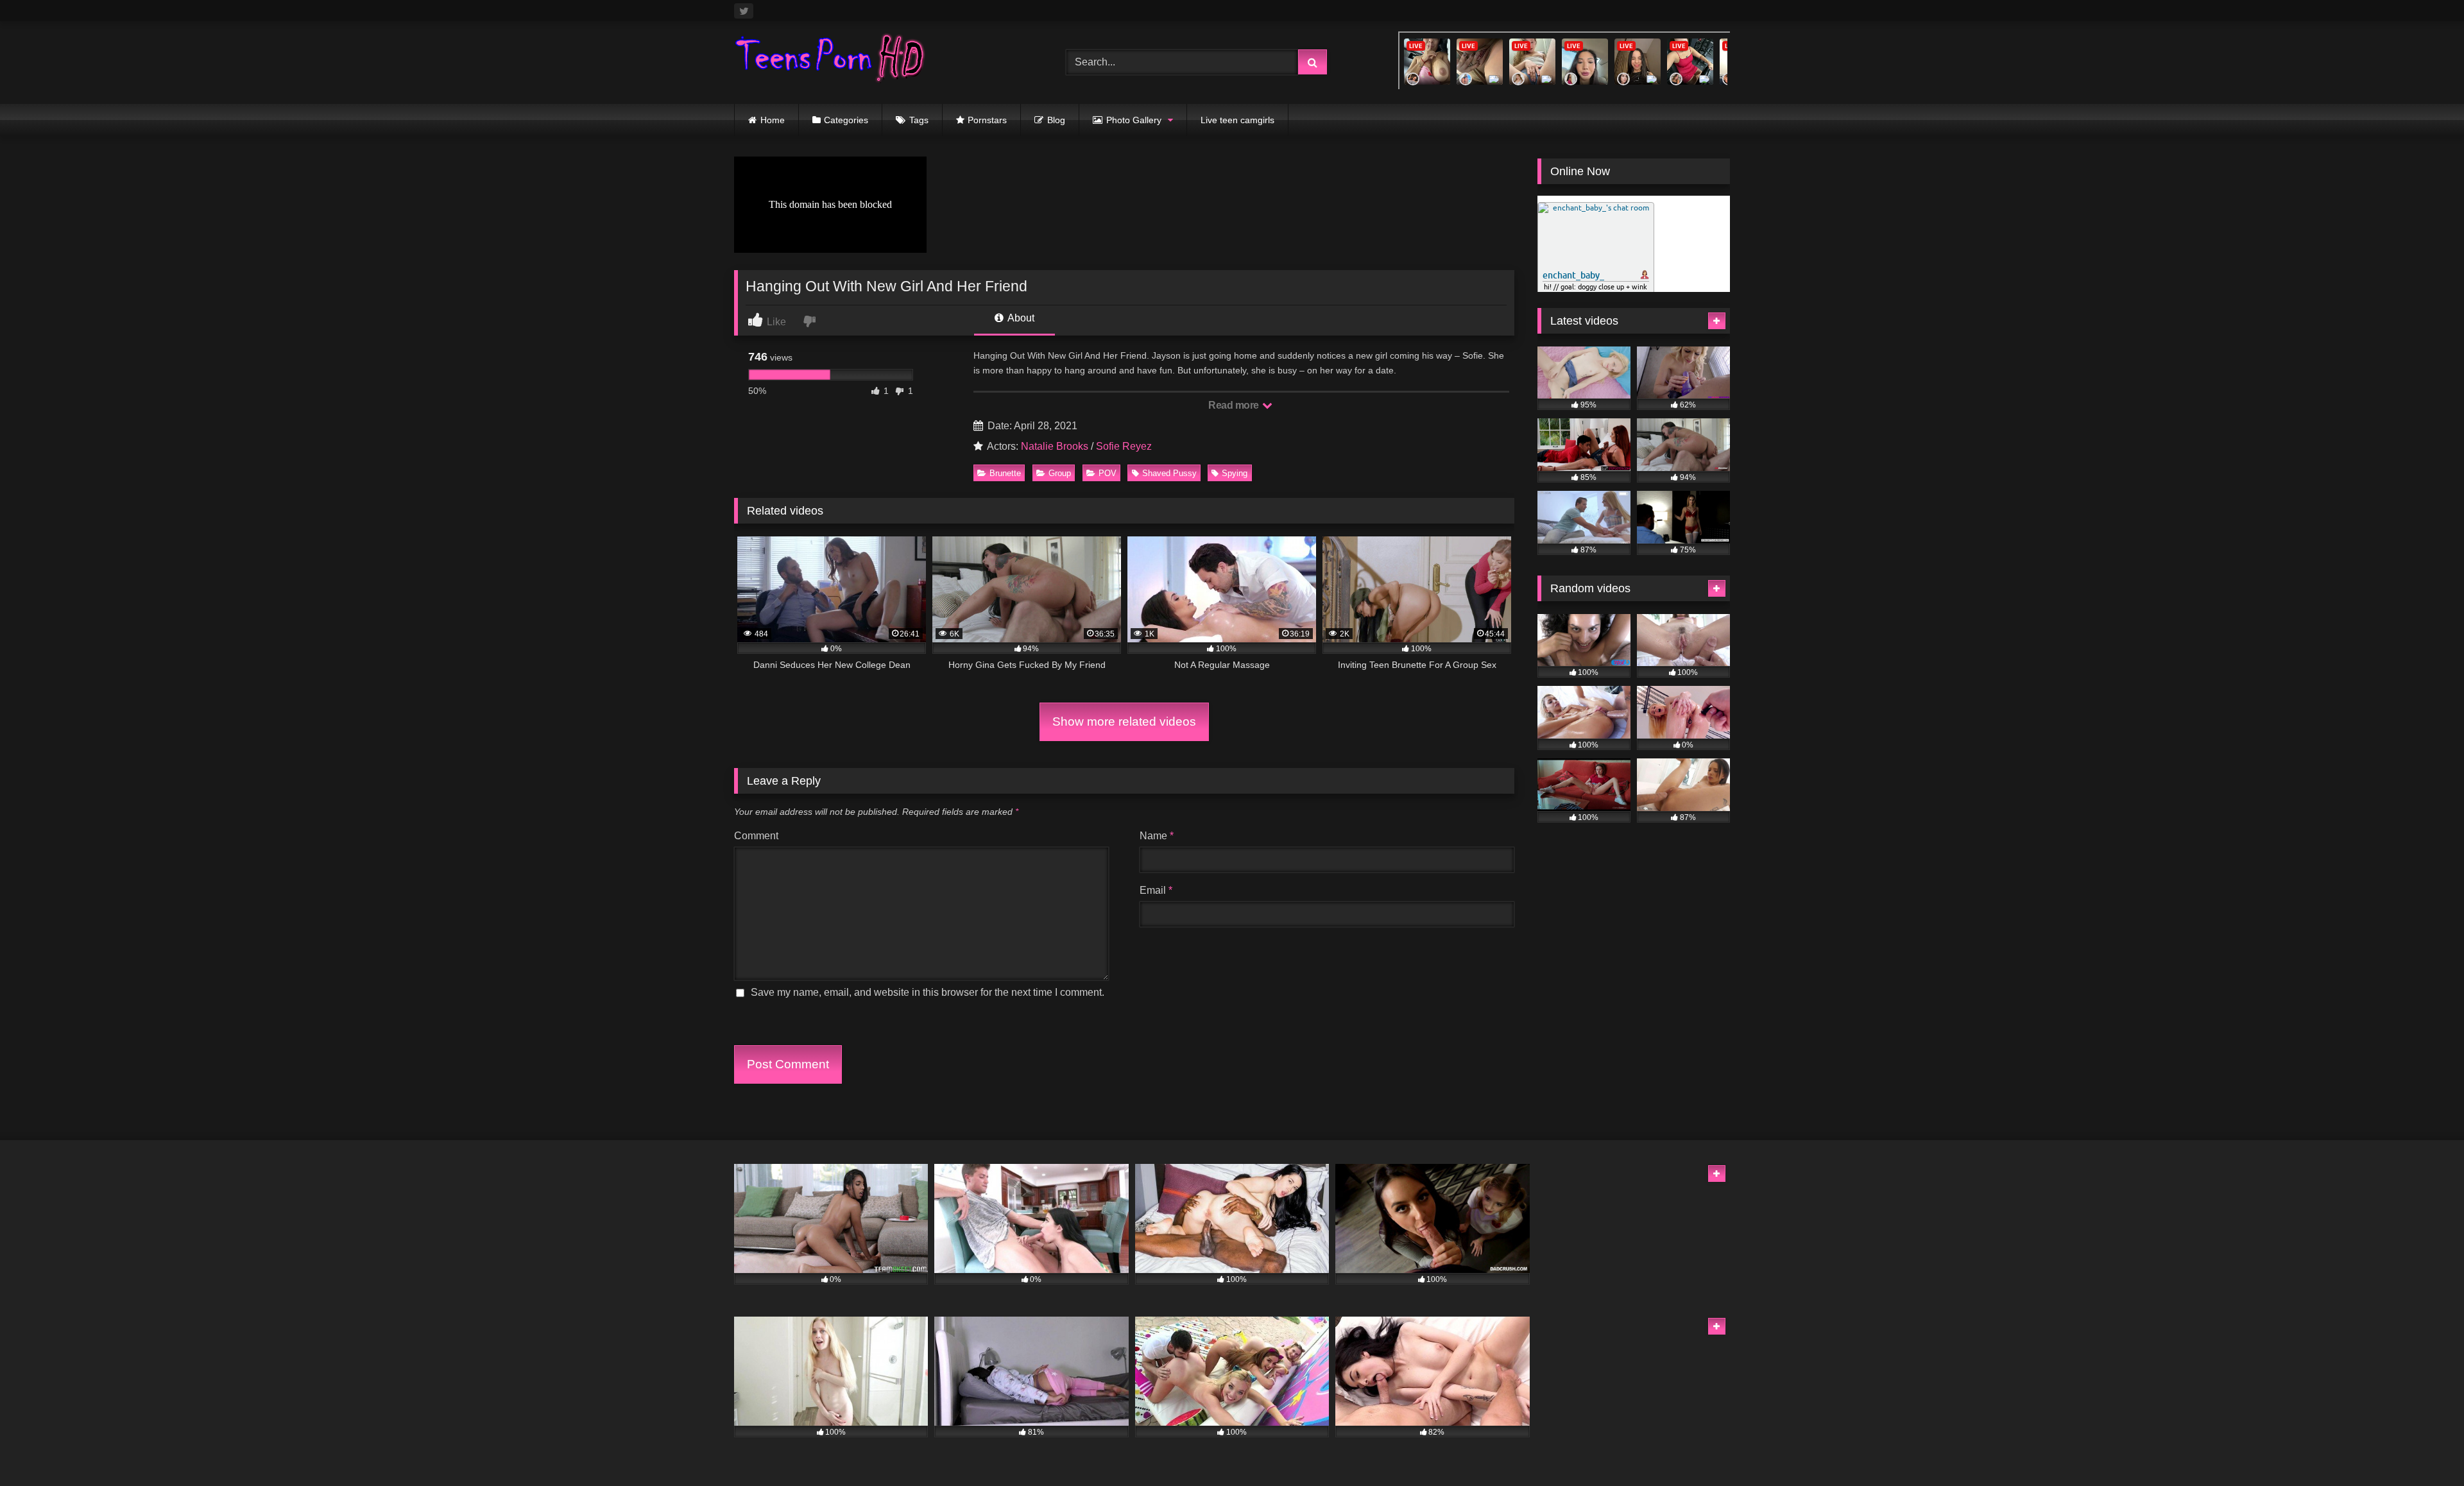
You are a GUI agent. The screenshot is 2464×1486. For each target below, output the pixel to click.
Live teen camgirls (1237, 120)
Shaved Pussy (1169, 473)
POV (1108, 473)
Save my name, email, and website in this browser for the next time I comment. (928, 992)
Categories (846, 120)
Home (773, 120)
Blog (1056, 120)
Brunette (1005, 473)
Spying (1235, 473)
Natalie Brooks (1055, 446)
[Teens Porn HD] (830, 60)
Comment (756, 836)
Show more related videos (1124, 722)
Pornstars (987, 120)
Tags (919, 120)
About (1020, 318)
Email (1156, 890)
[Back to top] (2424, 1448)
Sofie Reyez (1124, 446)
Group (1060, 473)
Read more (1235, 405)
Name (1157, 836)
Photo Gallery (1134, 120)
